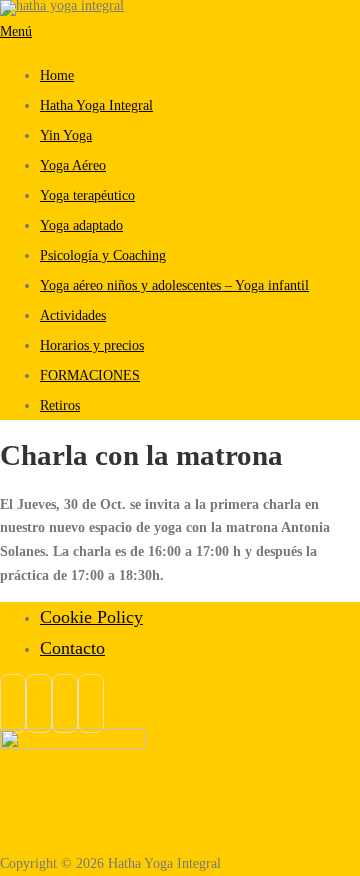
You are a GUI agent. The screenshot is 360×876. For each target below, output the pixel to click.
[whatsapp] (65, 703)
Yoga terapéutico (87, 195)
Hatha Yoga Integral (96, 105)
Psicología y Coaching (103, 255)
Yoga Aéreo (73, 165)
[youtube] (91, 703)
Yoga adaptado (81, 225)
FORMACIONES (90, 375)
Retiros (60, 405)
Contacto (72, 648)
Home (57, 75)
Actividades (73, 315)
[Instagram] (39, 703)
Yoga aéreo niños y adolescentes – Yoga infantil (174, 285)
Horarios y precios (92, 345)
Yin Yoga (66, 135)
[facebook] (13, 703)
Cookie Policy (91, 617)
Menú (16, 31)
